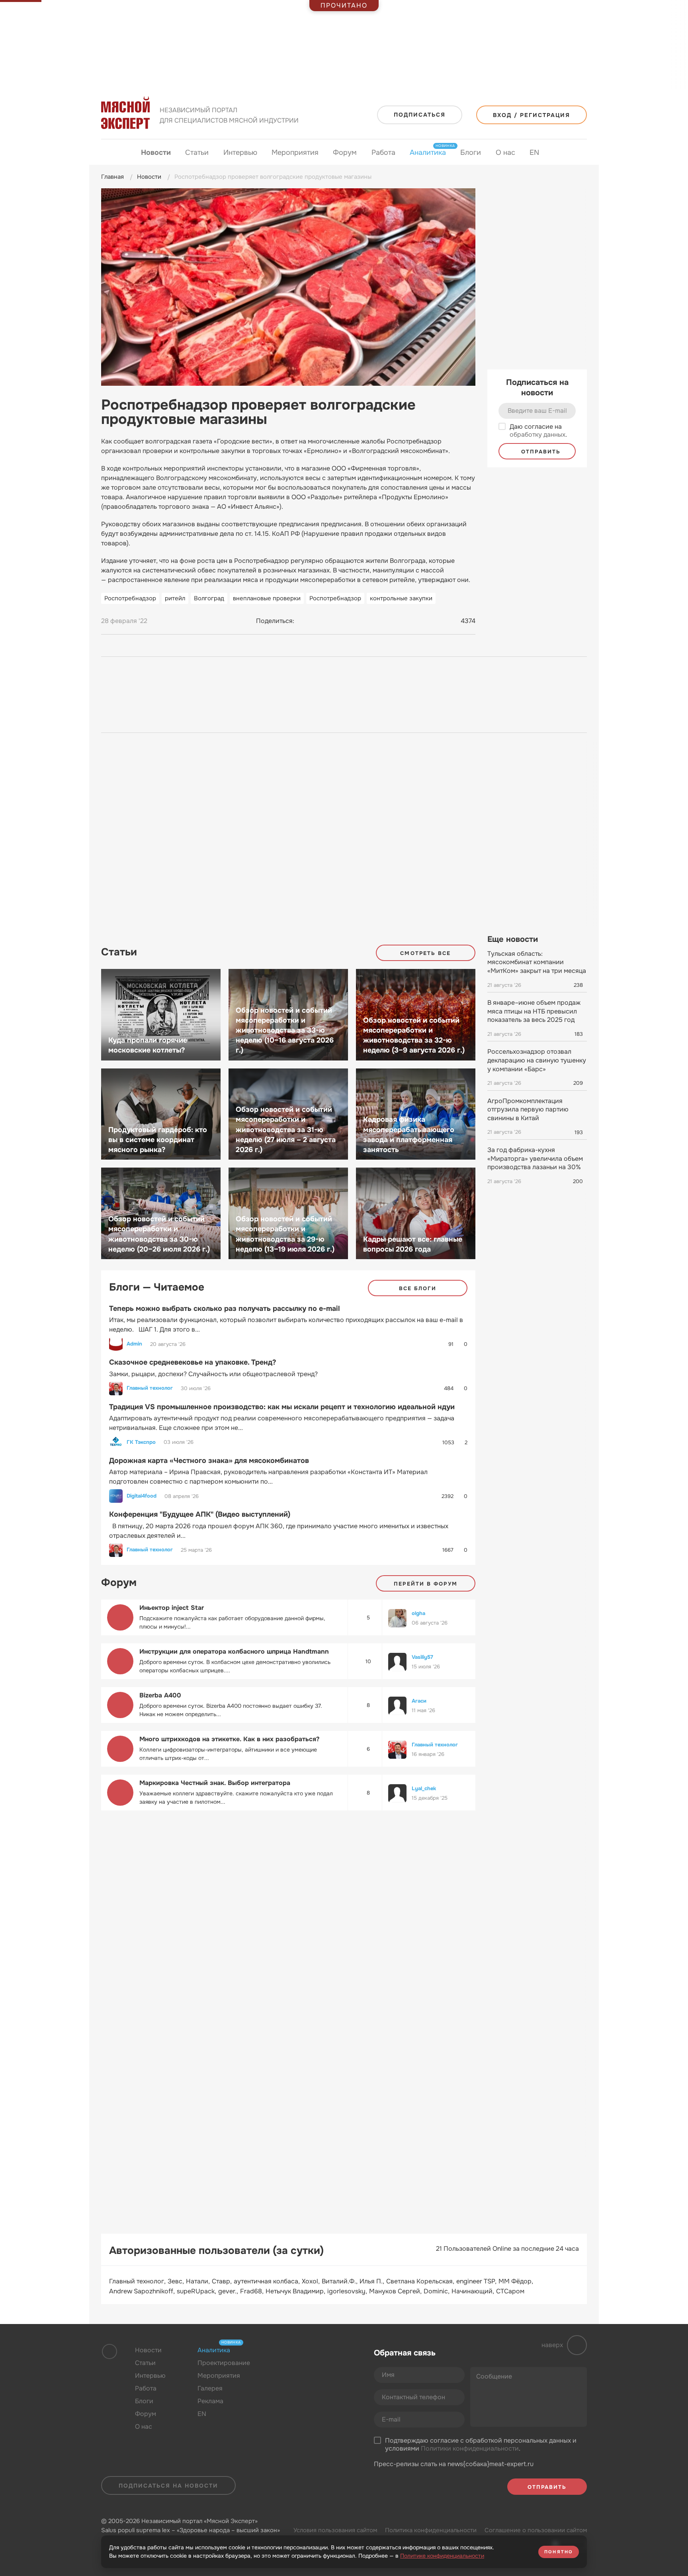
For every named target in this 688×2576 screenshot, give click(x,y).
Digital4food (142, 1496)
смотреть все (425, 953)
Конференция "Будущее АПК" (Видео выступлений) (200, 1514)
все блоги (418, 1288)
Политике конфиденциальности (442, 2556)
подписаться (420, 115)
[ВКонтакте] (304, 621)
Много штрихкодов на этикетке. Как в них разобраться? (229, 1739)
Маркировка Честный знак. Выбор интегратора (215, 1783)
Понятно (559, 2552)
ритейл (175, 598)
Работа (383, 152)
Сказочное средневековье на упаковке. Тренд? (193, 1362)
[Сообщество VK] (286, 2369)
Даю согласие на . (538, 431)
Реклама (210, 2401)
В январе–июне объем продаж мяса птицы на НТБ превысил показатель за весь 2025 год (534, 1011)
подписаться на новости (168, 2486)
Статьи (197, 152)
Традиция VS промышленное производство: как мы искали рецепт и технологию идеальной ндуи (282, 1407)
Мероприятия (295, 152)
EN (534, 152)
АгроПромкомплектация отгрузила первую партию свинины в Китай (528, 1109)
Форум (345, 152)
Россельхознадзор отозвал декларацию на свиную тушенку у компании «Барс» (537, 1060)
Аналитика (428, 152)
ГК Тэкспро (141, 1442)
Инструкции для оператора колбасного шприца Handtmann (234, 1651)
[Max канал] (317, 2369)
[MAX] (334, 621)
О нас (505, 152)
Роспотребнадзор (130, 598)
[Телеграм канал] (301, 2369)
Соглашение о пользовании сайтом (536, 2530)
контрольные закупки (401, 598)
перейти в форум (426, 1584)
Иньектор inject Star (172, 1608)
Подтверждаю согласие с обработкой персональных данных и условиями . (481, 2445)
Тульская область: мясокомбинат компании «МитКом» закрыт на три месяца (537, 962)
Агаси (419, 1701)
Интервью (240, 152)
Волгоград (209, 598)
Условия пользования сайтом (335, 2530)
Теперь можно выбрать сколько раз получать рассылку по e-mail (225, 1309)
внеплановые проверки (267, 598)
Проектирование (224, 2363)
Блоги (471, 152)
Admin (134, 1344)
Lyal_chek (424, 1788)
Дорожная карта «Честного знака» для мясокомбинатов (209, 1461)
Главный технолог (150, 1388)
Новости (156, 152)
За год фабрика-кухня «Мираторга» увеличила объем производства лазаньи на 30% (535, 1158)
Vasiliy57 (422, 1657)
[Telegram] (319, 621)
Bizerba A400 (160, 1695)
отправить (540, 452)
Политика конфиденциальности (431, 2530)
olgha (418, 1613)
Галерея (210, 2388)
